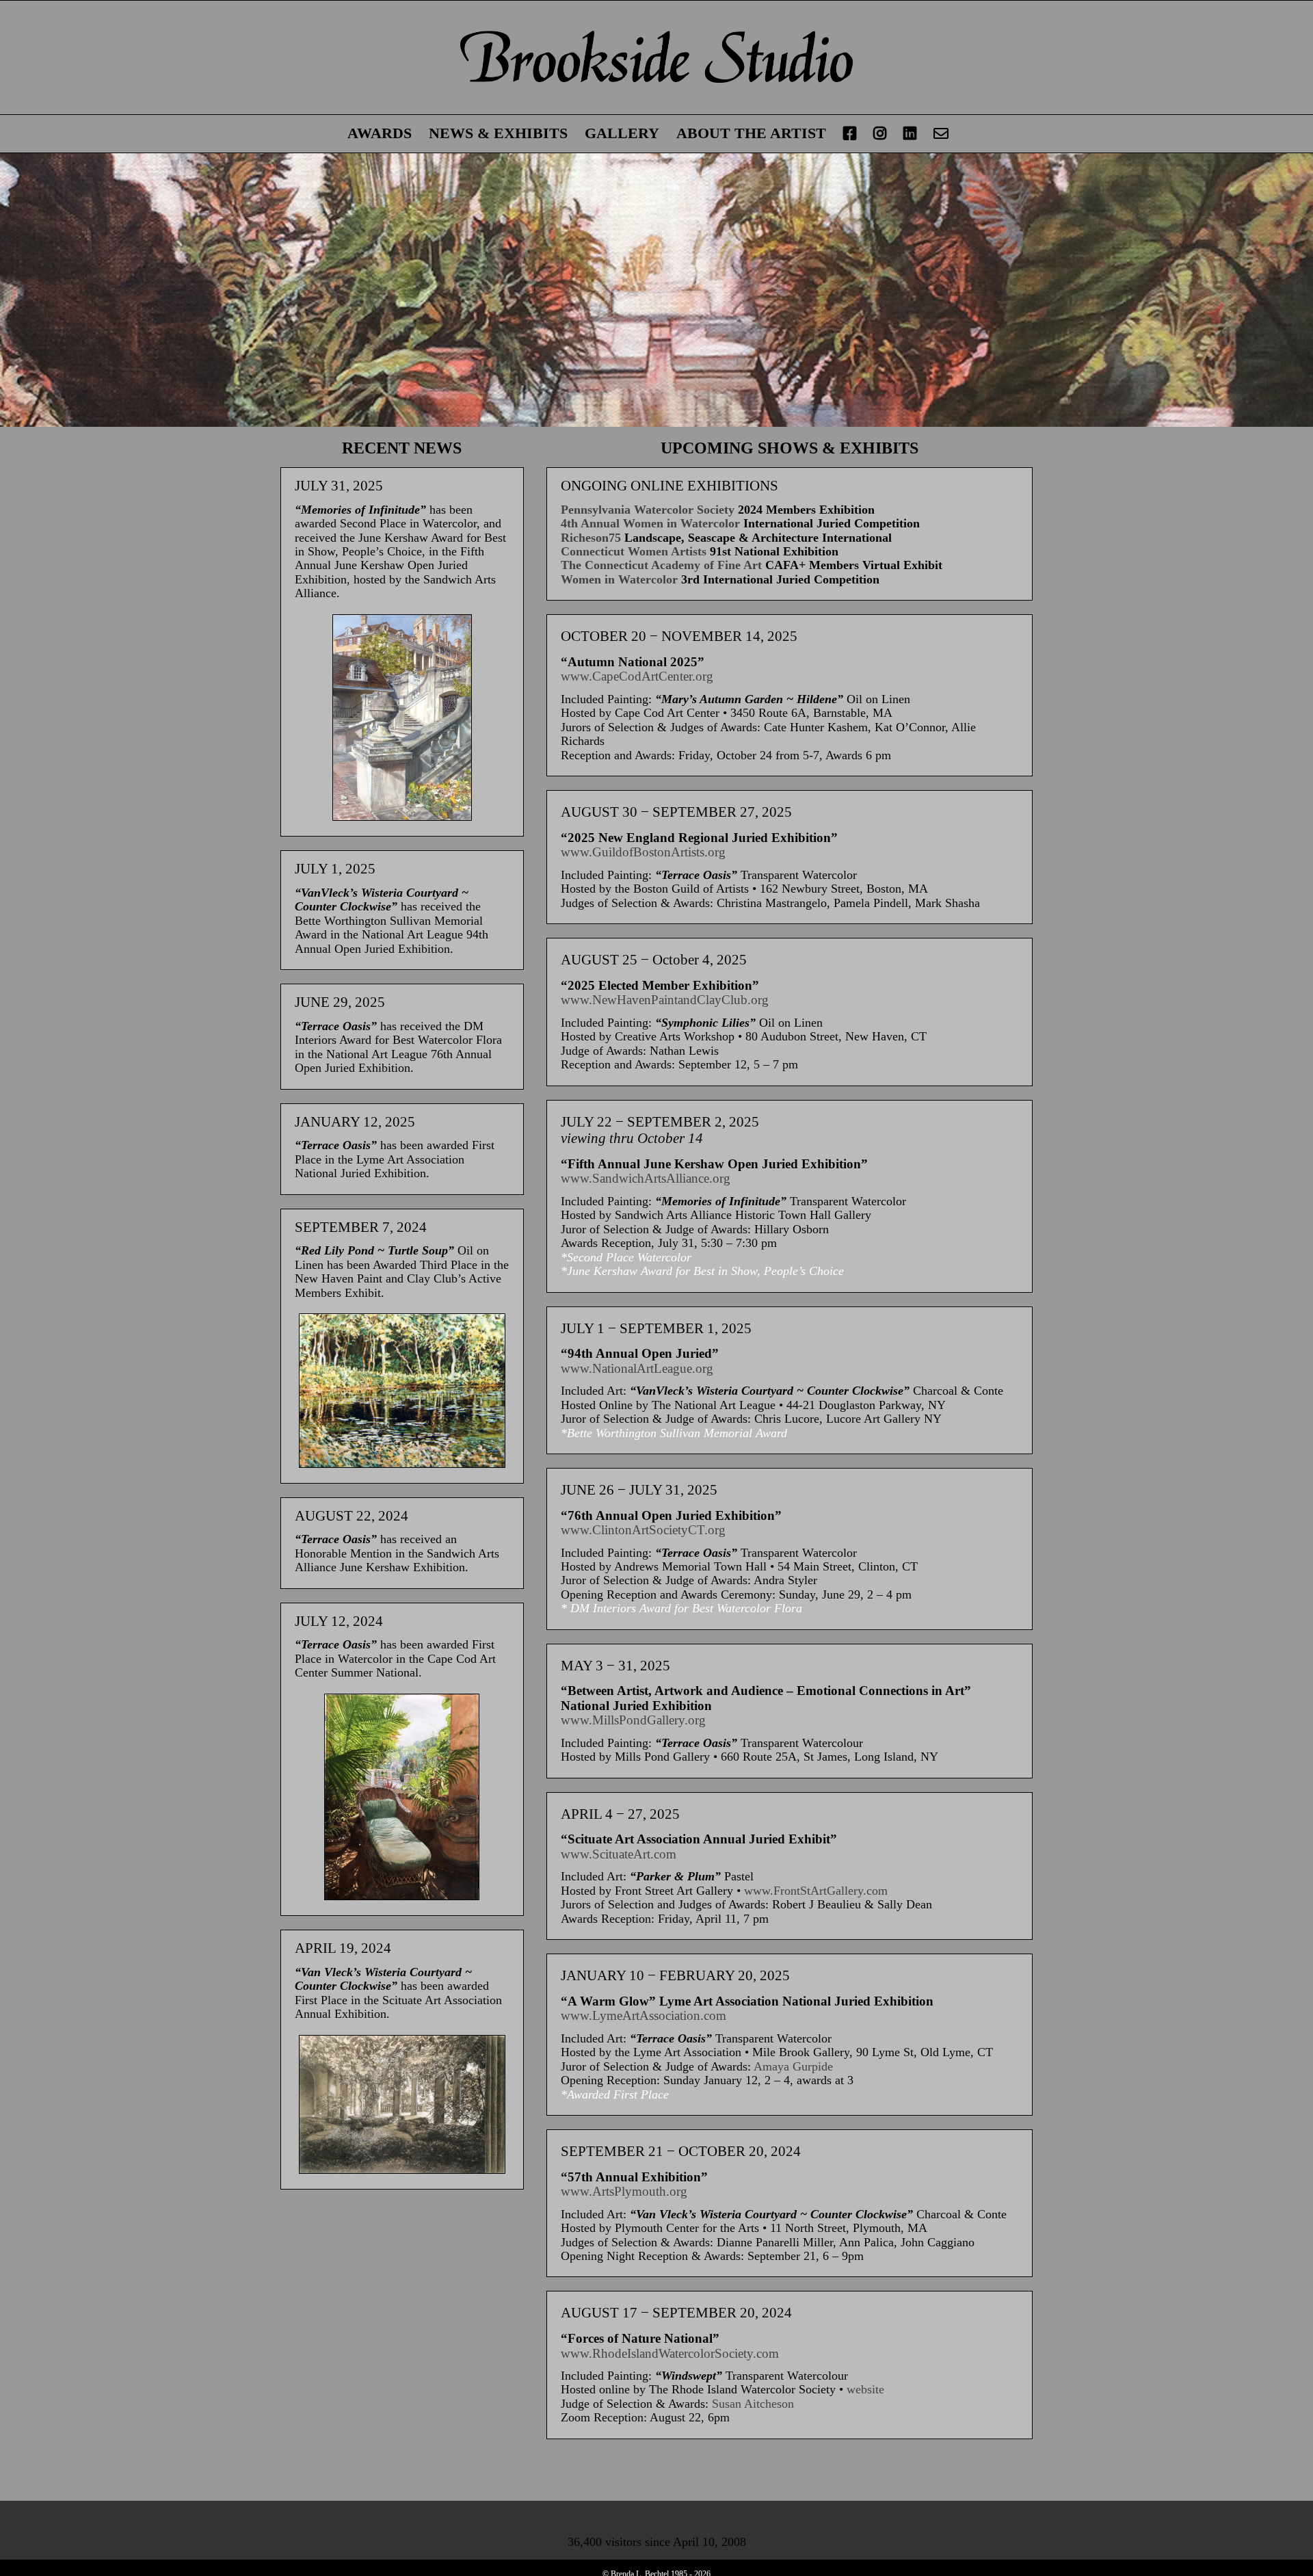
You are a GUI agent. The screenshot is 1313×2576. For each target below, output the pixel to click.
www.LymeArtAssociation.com (644, 2015)
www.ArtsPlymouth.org (624, 2191)
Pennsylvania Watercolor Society (648, 510)
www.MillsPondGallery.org (633, 1720)
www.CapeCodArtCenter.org (637, 676)
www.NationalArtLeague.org (637, 1368)
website (865, 2389)
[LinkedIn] (910, 134)
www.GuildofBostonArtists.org (643, 852)
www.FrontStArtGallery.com (816, 1891)
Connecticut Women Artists (634, 551)
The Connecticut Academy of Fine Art (661, 565)
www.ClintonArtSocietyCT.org (643, 1530)
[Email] (941, 134)
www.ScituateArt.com (619, 1854)
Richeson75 (591, 538)
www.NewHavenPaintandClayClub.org (665, 1000)
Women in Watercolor (619, 579)
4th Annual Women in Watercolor (650, 523)
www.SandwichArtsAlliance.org (646, 1178)
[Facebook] (850, 134)
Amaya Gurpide (793, 2066)
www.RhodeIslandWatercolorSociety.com (670, 2353)
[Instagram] (880, 134)
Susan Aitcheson (753, 2404)
